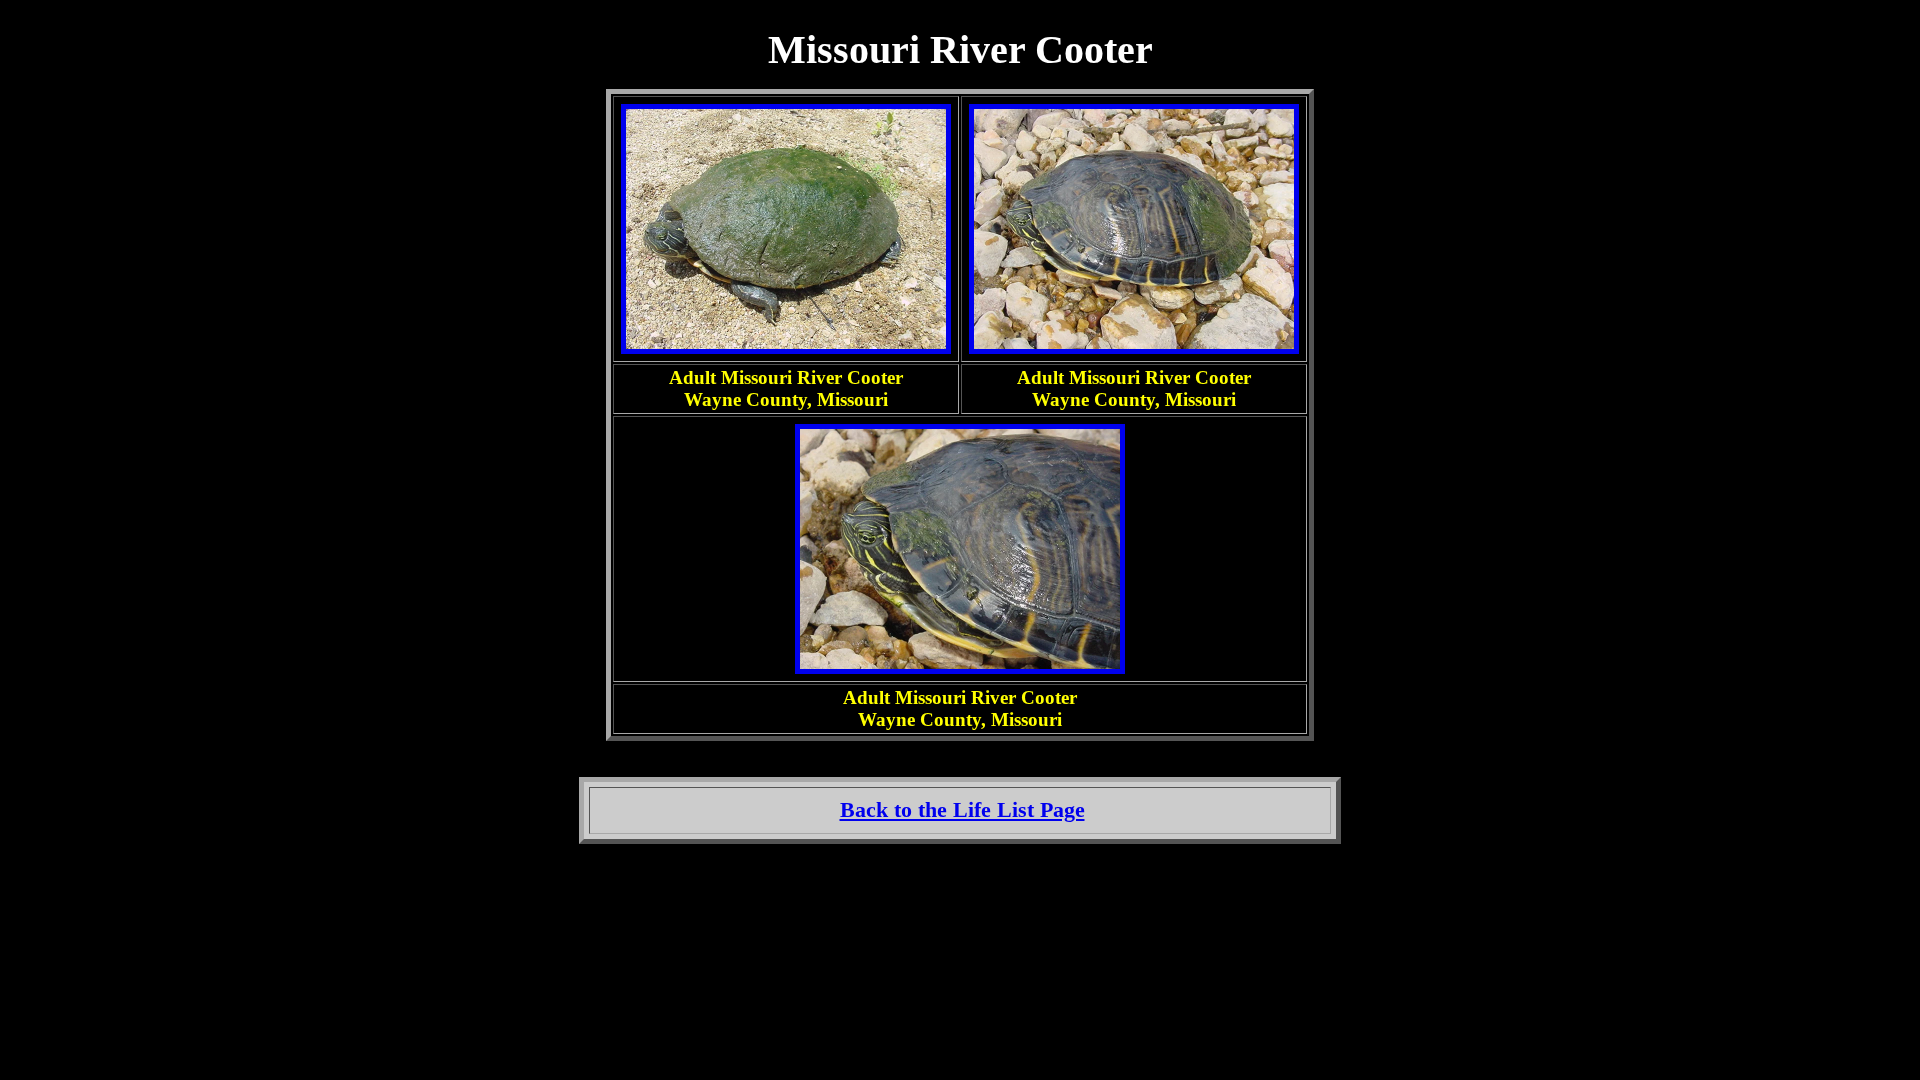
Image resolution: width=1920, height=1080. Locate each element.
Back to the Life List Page (962, 810)
